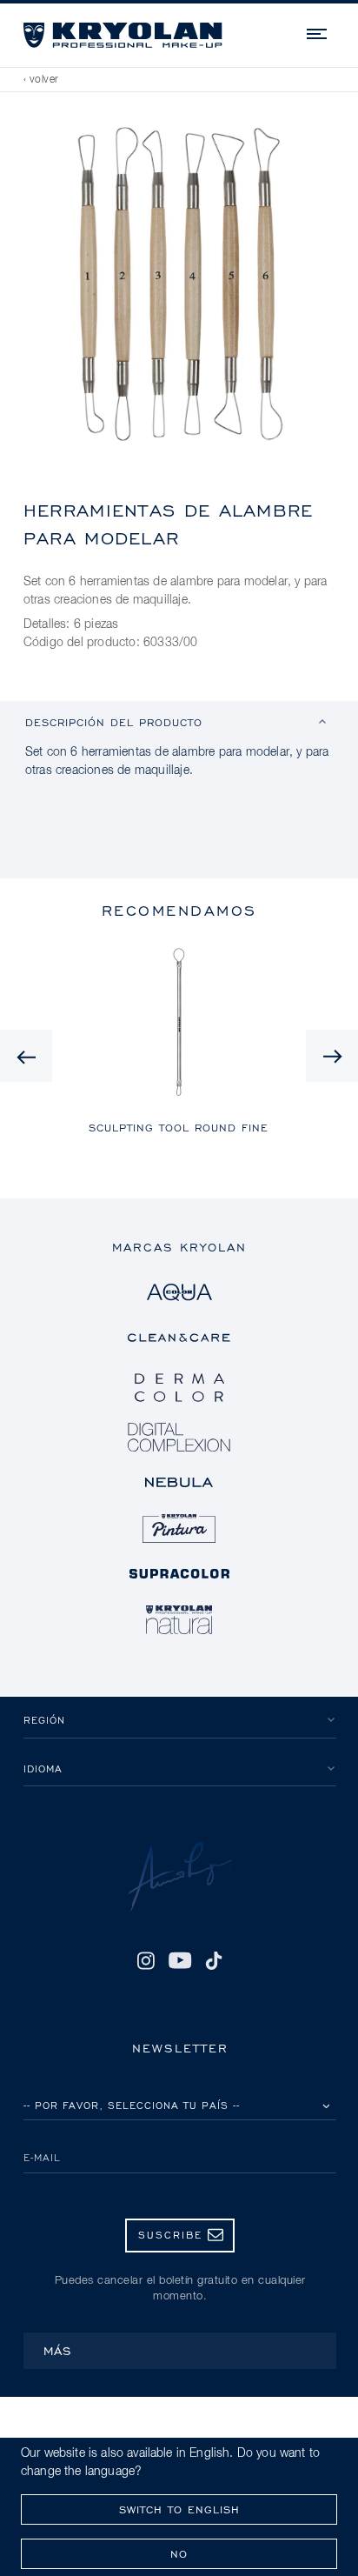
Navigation (318, 31)
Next (332, 1056)
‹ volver (41, 80)
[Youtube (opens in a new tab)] (179, 1960)
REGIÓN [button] (44, 1720)
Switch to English (179, 2509)
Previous (26, 1056)
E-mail (42, 2157)
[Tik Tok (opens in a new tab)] (214, 1960)
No (179, 2554)
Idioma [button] (43, 1768)
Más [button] (58, 2350)
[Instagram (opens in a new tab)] (146, 1960)
